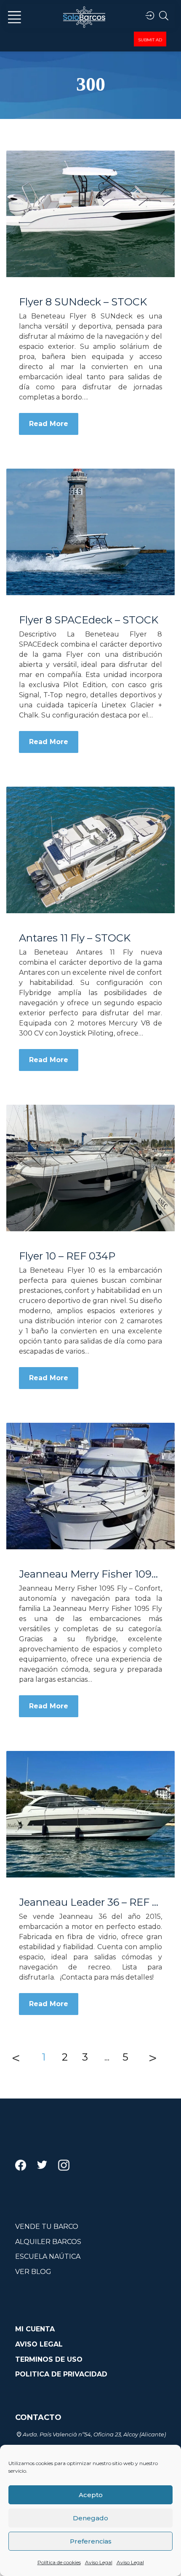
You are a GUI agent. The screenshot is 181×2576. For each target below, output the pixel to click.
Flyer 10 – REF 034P (67, 1256)
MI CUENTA (35, 2329)
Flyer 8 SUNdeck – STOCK (83, 302)
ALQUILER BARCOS (48, 2242)
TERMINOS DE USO (49, 2359)
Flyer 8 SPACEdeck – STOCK (89, 620)
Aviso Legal (99, 2562)
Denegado (90, 2518)
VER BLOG (33, 2272)
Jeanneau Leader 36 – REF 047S (90, 1902)
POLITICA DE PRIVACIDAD (61, 2374)
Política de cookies (59, 2562)
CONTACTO (38, 2417)
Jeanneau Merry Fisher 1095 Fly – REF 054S (90, 1574)
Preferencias (91, 2541)
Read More (49, 424)
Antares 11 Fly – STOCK (75, 938)
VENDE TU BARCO (47, 2227)
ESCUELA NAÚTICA (48, 2256)
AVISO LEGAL (39, 2344)
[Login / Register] (150, 16)
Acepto (91, 2495)
